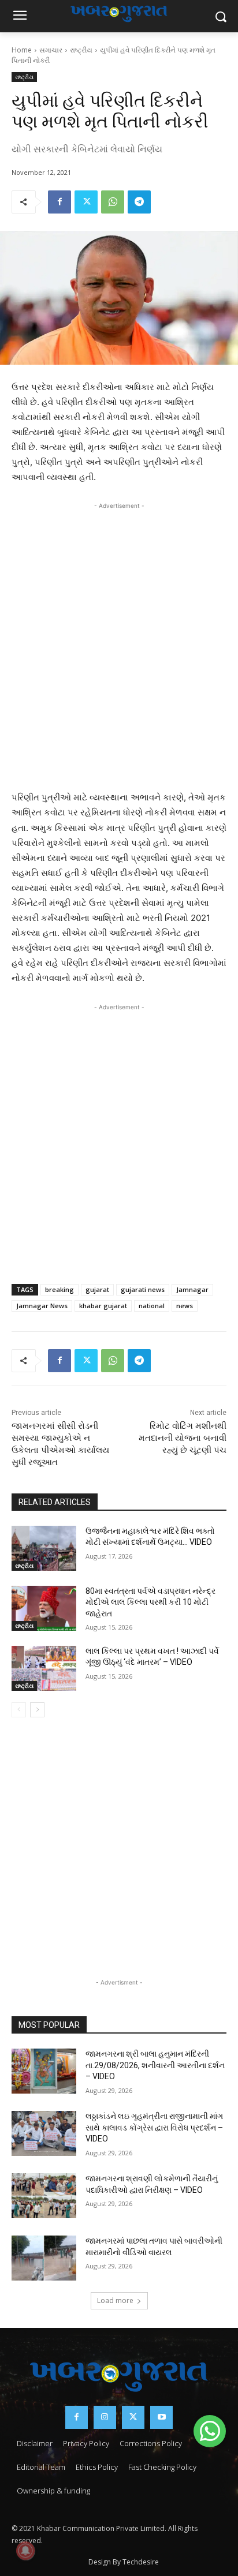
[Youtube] (161, 2417)
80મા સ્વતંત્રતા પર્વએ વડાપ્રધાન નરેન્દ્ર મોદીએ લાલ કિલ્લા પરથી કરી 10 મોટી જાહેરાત (150, 1602)
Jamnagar (192, 1289)
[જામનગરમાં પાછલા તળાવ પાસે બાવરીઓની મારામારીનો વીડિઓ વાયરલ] (44, 2258)
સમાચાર (51, 50)
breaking (59, 1289)
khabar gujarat (103, 1306)
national (152, 1306)
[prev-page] (19, 1710)
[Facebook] (59, 202)
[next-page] (37, 1710)
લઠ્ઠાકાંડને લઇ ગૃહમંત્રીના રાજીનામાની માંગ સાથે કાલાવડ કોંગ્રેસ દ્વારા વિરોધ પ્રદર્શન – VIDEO (154, 2127)
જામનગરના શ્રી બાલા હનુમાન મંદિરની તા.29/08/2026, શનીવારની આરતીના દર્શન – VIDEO (155, 2065)
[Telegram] (139, 202)
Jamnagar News (42, 1306)
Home (22, 50)
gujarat (97, 1289)
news (185, 1306)
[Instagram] (105, 2417)
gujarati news (143, 1289)
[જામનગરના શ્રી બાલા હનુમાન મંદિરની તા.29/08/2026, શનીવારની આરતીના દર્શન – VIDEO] (44, 2071)
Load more (115, 2300)
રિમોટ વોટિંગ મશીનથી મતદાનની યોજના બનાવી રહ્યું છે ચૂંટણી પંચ (183, 1438)
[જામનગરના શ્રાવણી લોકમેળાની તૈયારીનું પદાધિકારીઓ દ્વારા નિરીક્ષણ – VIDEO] (44, 2196)
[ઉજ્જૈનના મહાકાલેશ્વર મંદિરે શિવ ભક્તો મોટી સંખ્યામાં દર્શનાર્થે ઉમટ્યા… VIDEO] (44, 1548)
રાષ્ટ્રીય (81, 50)
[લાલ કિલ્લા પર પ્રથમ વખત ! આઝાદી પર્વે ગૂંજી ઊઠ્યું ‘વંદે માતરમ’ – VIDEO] (44, 1668)
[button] (210, 2431)
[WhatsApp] (113, 202)
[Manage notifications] (25, 2551)
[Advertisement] (119, 636)
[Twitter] (86, 202)
